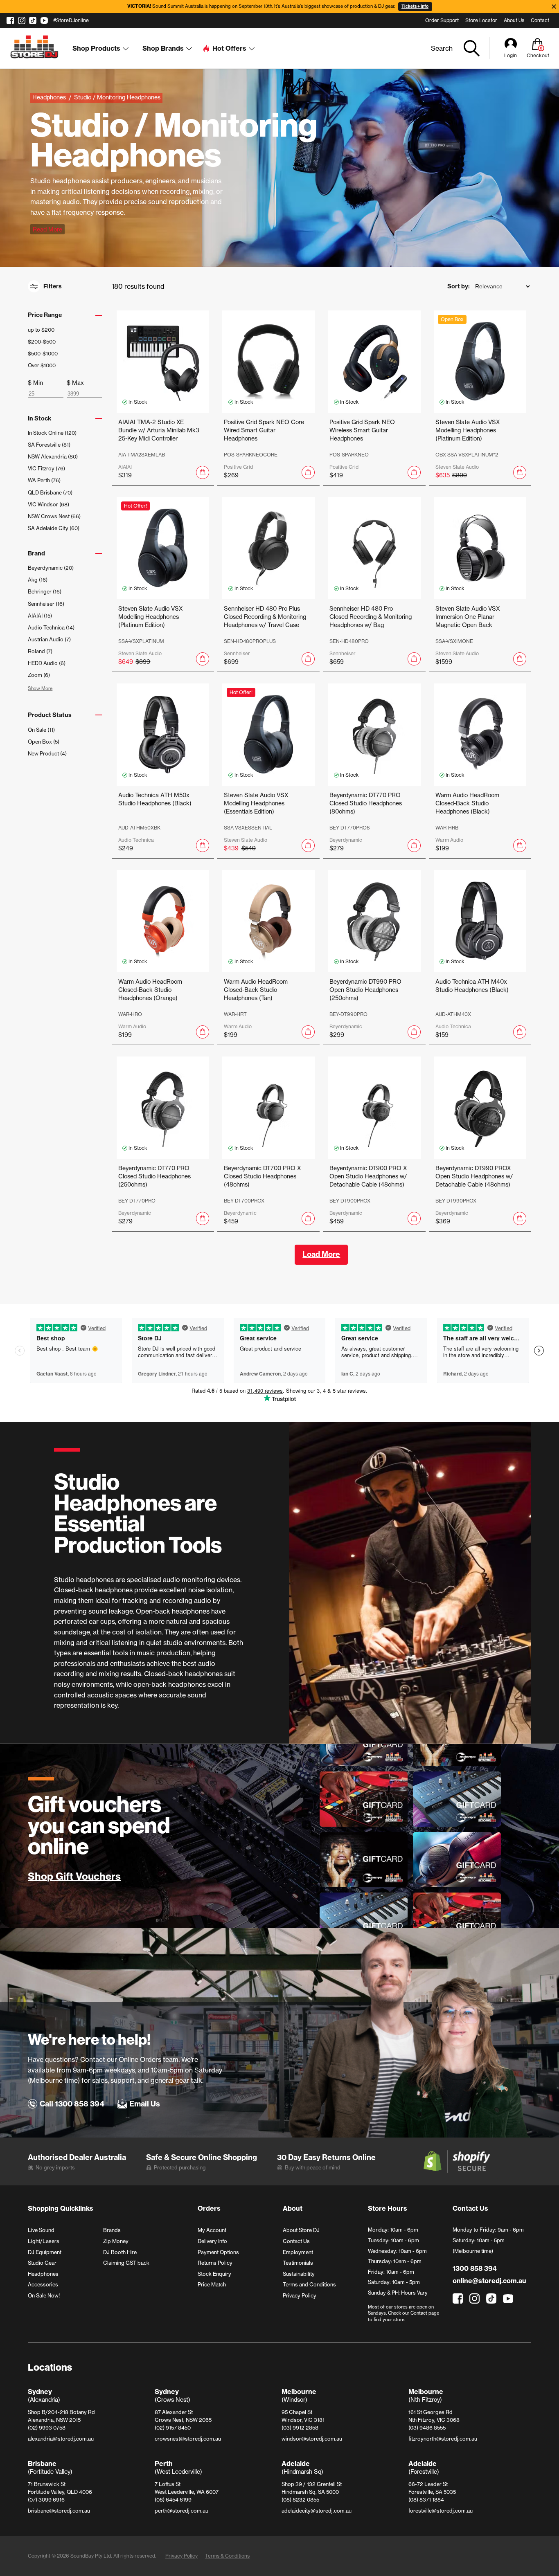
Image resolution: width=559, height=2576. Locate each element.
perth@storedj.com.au (181, 2511)
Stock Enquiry (214, 2274)
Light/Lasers (44, 2241)
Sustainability (299, 2274)
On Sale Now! (44, 2295)
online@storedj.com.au (489, 2281)
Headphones (43, 2274)
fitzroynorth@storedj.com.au (443, 2439)
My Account (212, 2230)
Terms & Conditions (227, 2556)
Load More (321, 1254)
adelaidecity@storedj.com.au (317, 2511)
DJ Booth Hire (120, 2252)
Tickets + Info (415, 6)
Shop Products (96, 48)
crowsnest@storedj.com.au (188, 2439)
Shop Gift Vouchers (74, 1877)
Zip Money (116, 2241)
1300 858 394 (474, 2268)
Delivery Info (212, 2241)
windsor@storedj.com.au (312, 2439)
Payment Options (218, 2252)
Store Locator (481, 20)
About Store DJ (301, 2230)
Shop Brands (163, 48)
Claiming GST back (126, 2263)
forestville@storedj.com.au (441, 2511)
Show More (40, 688)
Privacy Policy (300, 2295)
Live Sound (41, 2230)
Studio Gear (42, 2263)
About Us (514, 20)
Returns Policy (215, 2263)
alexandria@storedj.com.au (61, 2439)
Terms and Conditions (309, 2284)
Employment (298, 2252)
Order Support (442, 20)
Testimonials (298, 2263)
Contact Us (296, 2241)
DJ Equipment (45, 2252)
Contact (540, 20)
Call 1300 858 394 (72, 2104)
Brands (112, 2230)
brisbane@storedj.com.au (59, 2511)
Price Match (212, 2284)
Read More (47, 229)
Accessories (43, 2284)
